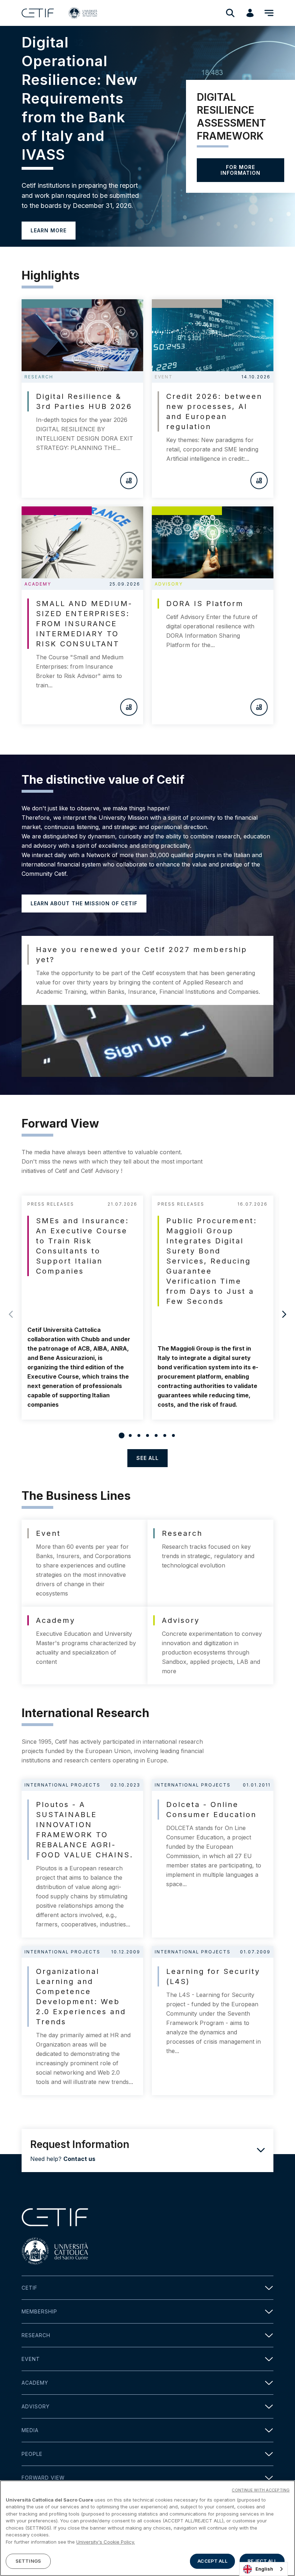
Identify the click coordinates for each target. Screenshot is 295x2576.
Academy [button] (35, 2383)
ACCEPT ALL (212, 2561)
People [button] (32, 2454)
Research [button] (36, 2335)
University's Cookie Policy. (106, 2542)
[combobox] (264, 2569)
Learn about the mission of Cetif (84, 903)
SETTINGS (28, 2561)
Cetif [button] (29, 2288)
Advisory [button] (36, 2406)
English (264, 2569)
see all (147, 1458)
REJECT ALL (262, 2561)
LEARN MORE (49, 230)
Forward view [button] (43, 2478)
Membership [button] (39, 2311)
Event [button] (31, 2359)
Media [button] (30, 2430)
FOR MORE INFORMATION (240, 170)
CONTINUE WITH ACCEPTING (261, 2490)
